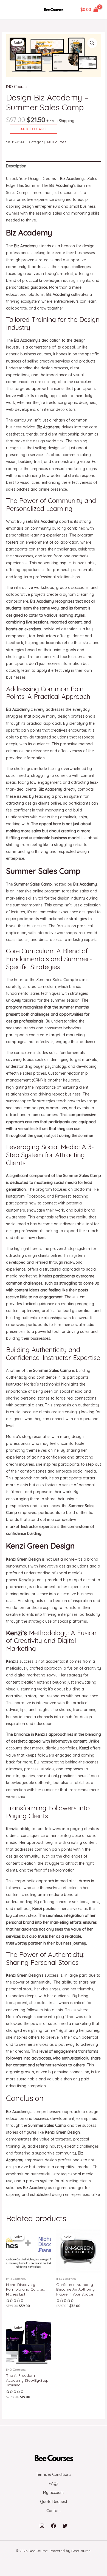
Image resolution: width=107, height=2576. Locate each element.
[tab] (54, 166)
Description (16, 166)
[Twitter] (65, 2526)
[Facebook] (54, 2526)
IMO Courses (17, 87)
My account (54, 2493)
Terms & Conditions (54, 2474)
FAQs (54, 2484)
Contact (54, 2511)
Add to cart (34, 129)
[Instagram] (42, 2526)
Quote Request (54, 2502)
